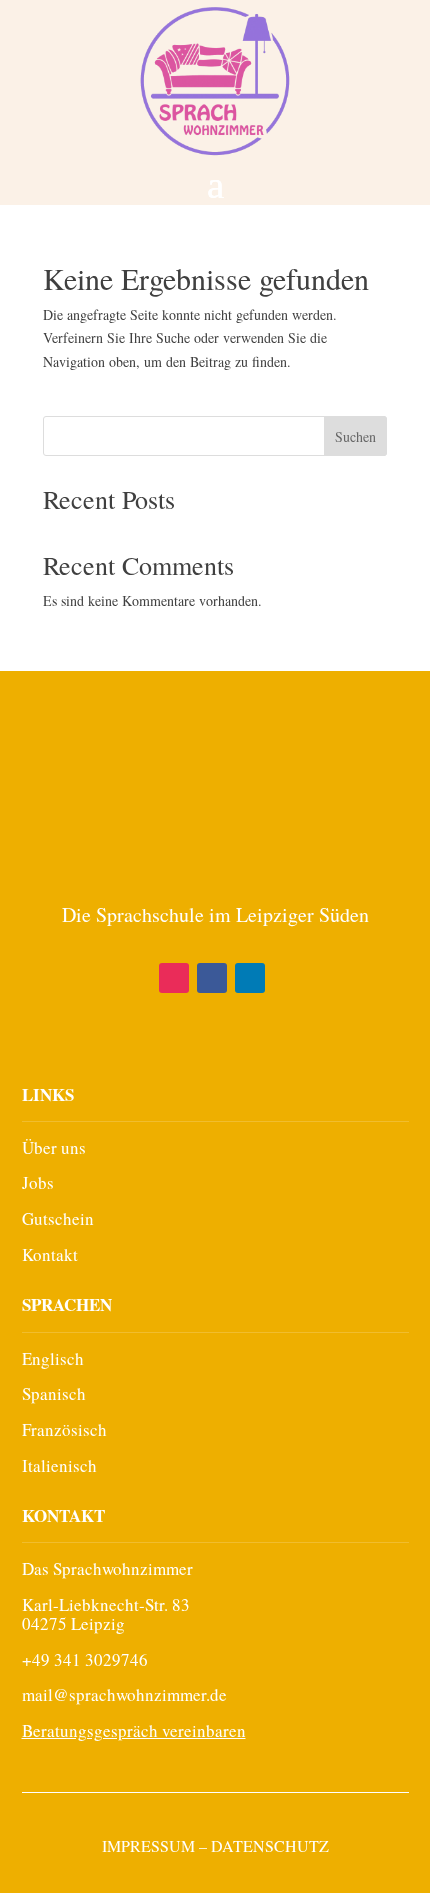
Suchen (355, 436)
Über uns (54, 1147)
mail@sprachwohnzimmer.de (124, 1694)
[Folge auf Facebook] (212, 978)
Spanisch (54, 1393)
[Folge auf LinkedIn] (250, 978)
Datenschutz (270, 1845)
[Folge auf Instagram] (174, 978)
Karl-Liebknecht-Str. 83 (106, 1604)
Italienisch (59, 1465)
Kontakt (50, 1254)
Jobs (38, 1182)
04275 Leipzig (73, 1623)
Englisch (53, 1358)
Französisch (64, 1429)
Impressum (148, 1845)
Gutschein (58, 1218)
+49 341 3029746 (85, 1659)
